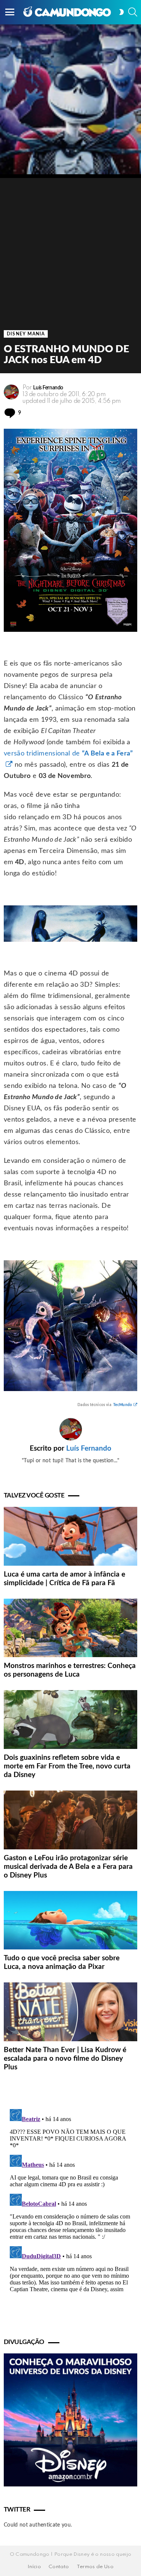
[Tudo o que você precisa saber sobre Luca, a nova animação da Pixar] (70, 1920)
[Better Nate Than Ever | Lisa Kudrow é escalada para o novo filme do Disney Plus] (70, 2012)
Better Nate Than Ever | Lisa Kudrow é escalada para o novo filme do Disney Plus (65, 2059)
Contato (59, 2567)
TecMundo (123, 1405)
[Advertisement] (70, 248)
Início (34, 2567)
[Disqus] (70, 2200)
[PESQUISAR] (133, 12)
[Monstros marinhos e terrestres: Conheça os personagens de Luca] (70, 1628)
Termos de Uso (95, 2567)
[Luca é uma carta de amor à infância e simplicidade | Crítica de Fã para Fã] (70, 1536)
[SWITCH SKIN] (121, 12)
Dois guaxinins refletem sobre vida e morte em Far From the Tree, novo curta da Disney (67, 1766)
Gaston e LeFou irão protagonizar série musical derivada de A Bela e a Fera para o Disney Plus (68, 1867)
